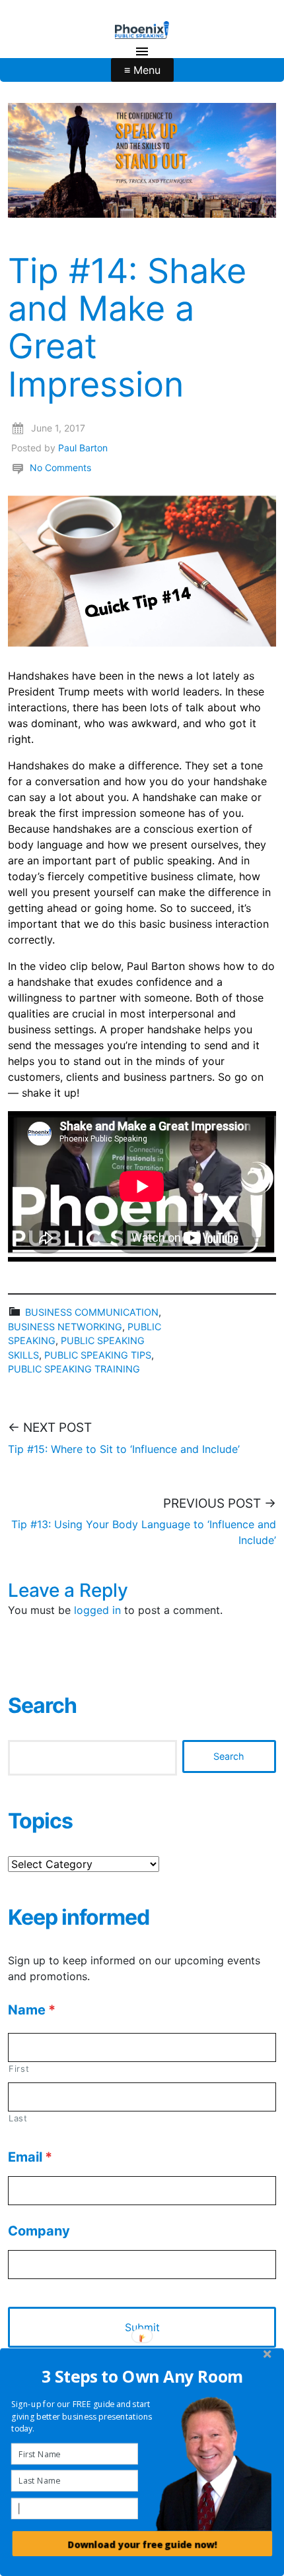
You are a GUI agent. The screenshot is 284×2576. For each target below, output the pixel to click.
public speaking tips (98, 1355)
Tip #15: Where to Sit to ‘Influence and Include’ (124, 1449)
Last (18, 2118)
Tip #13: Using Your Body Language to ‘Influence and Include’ (144, 1532)
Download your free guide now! (142, 2544)
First (19, 2069)
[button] (142, 2376)
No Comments (60, 467)
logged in (97, 1610)
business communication (92, 1312)
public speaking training (74, 1369)
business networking (65, 1327)
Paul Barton (83, 448)
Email (30, 2157)
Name (32, 2010)
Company (39, 2231)
